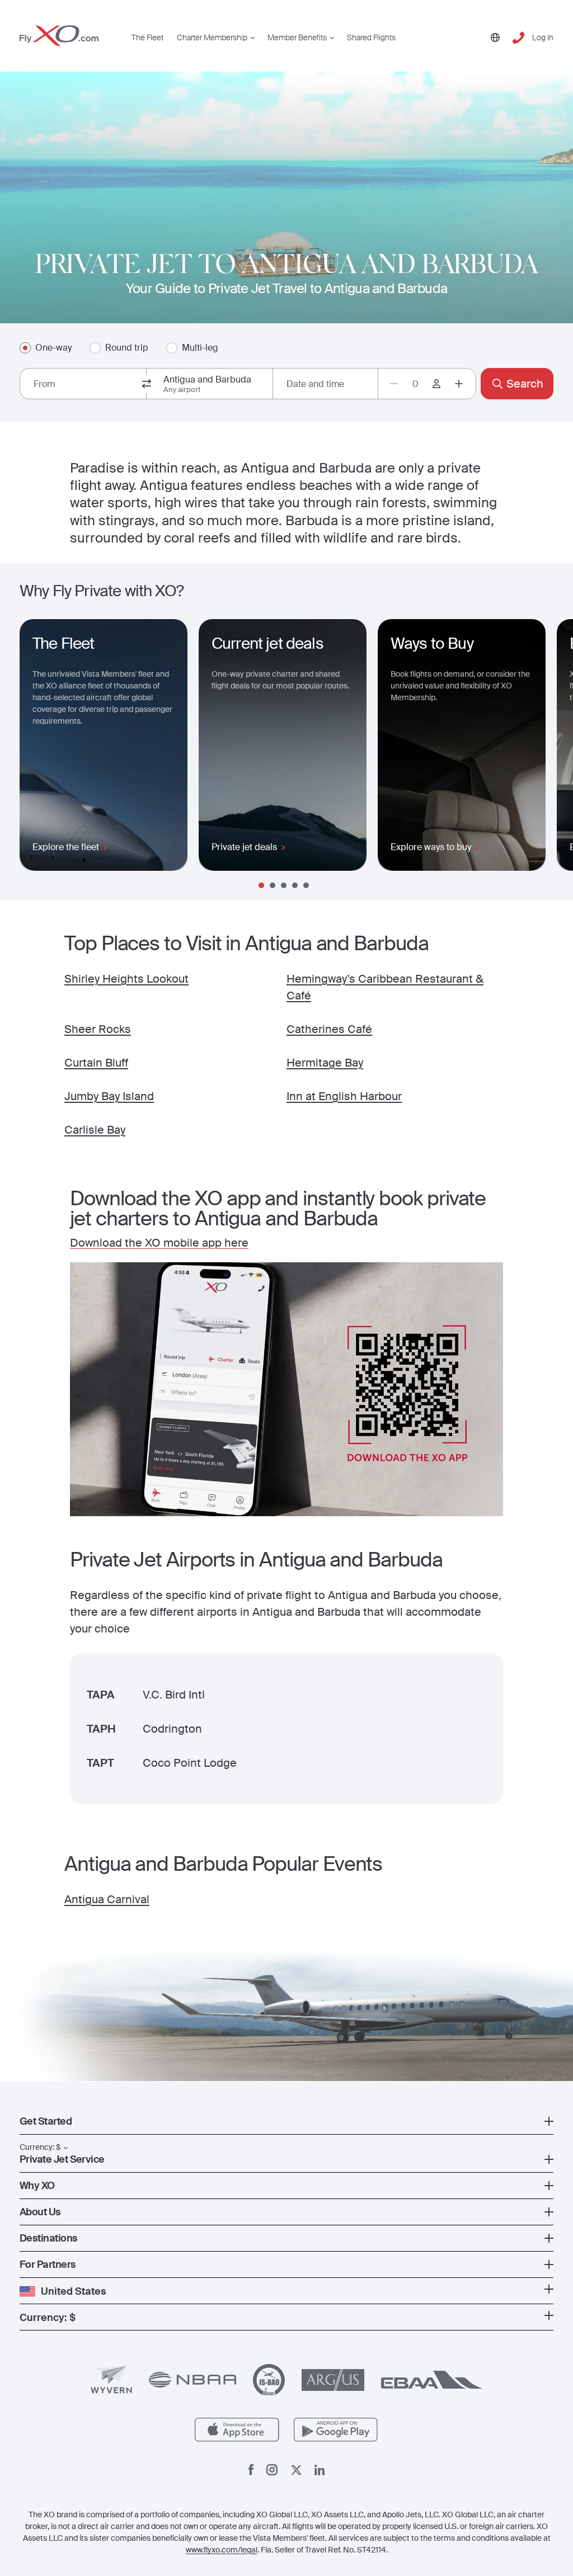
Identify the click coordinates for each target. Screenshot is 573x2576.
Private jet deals (244, 847)
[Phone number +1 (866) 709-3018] (518, 38)
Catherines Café (329, 1029)
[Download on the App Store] (237, 2430)
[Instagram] (272, 2470)
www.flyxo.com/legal (222, 2550)
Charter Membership (212, 37)
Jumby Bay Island (109, 1096)
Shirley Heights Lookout (126, 979)
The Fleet (147, 37)
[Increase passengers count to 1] (459, 384)
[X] (296, 2470)
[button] (286, 2121)
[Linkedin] (320, 2470)
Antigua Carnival (107, 1899)
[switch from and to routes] (147, 384)
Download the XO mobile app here (159, 1243)
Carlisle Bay (95, 1130)
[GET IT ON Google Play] (336, 2430)
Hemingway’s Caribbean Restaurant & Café (385, 987)
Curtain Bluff (96, 1063)
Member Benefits (297, 37)
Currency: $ (40, 2147)
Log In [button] (543, 37)
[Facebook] (251, 2470)
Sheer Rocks (98, 1029)
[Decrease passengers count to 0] (394, 384)
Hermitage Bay (325, 1063)
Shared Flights (371, 37)
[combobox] (83, 384)
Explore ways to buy (431, 847)
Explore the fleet (66, 847)
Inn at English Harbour (344, 1096)
